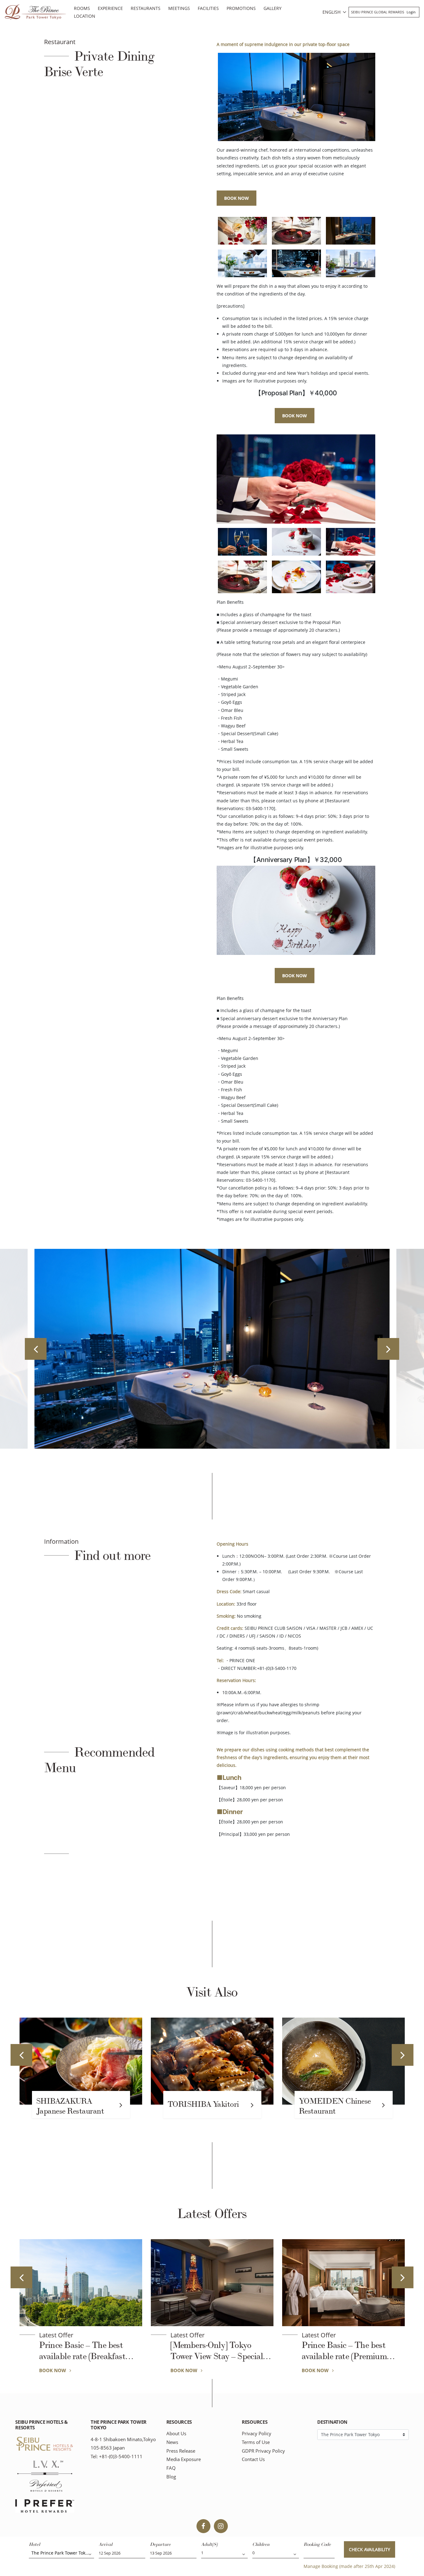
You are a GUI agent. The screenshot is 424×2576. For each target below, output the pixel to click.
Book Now (237, 198)
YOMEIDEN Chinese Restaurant (204, 2106)
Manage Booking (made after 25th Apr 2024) (349, 2566)
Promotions (241, 8)
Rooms (82, 8)
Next (388, 1349)
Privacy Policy (257, 2434)
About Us (176, 2434)
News (172, 2442)
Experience (110, 8)
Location (85, 16)
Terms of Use (256, 2442)
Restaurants (146, 8)
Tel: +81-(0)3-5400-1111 (117, 2457)
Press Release (181, 2451)
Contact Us (253, 2459)
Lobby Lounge (323, 2104)
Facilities (208, 8)
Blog (171, 2477)
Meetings (179, 8)
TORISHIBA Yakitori (72, 2104)
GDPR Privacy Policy (263, 2451)
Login (411, 12)
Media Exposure (184, 2459)
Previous (36, 1349)
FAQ (171, 2468)
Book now (295, 416)
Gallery (273, 8)
